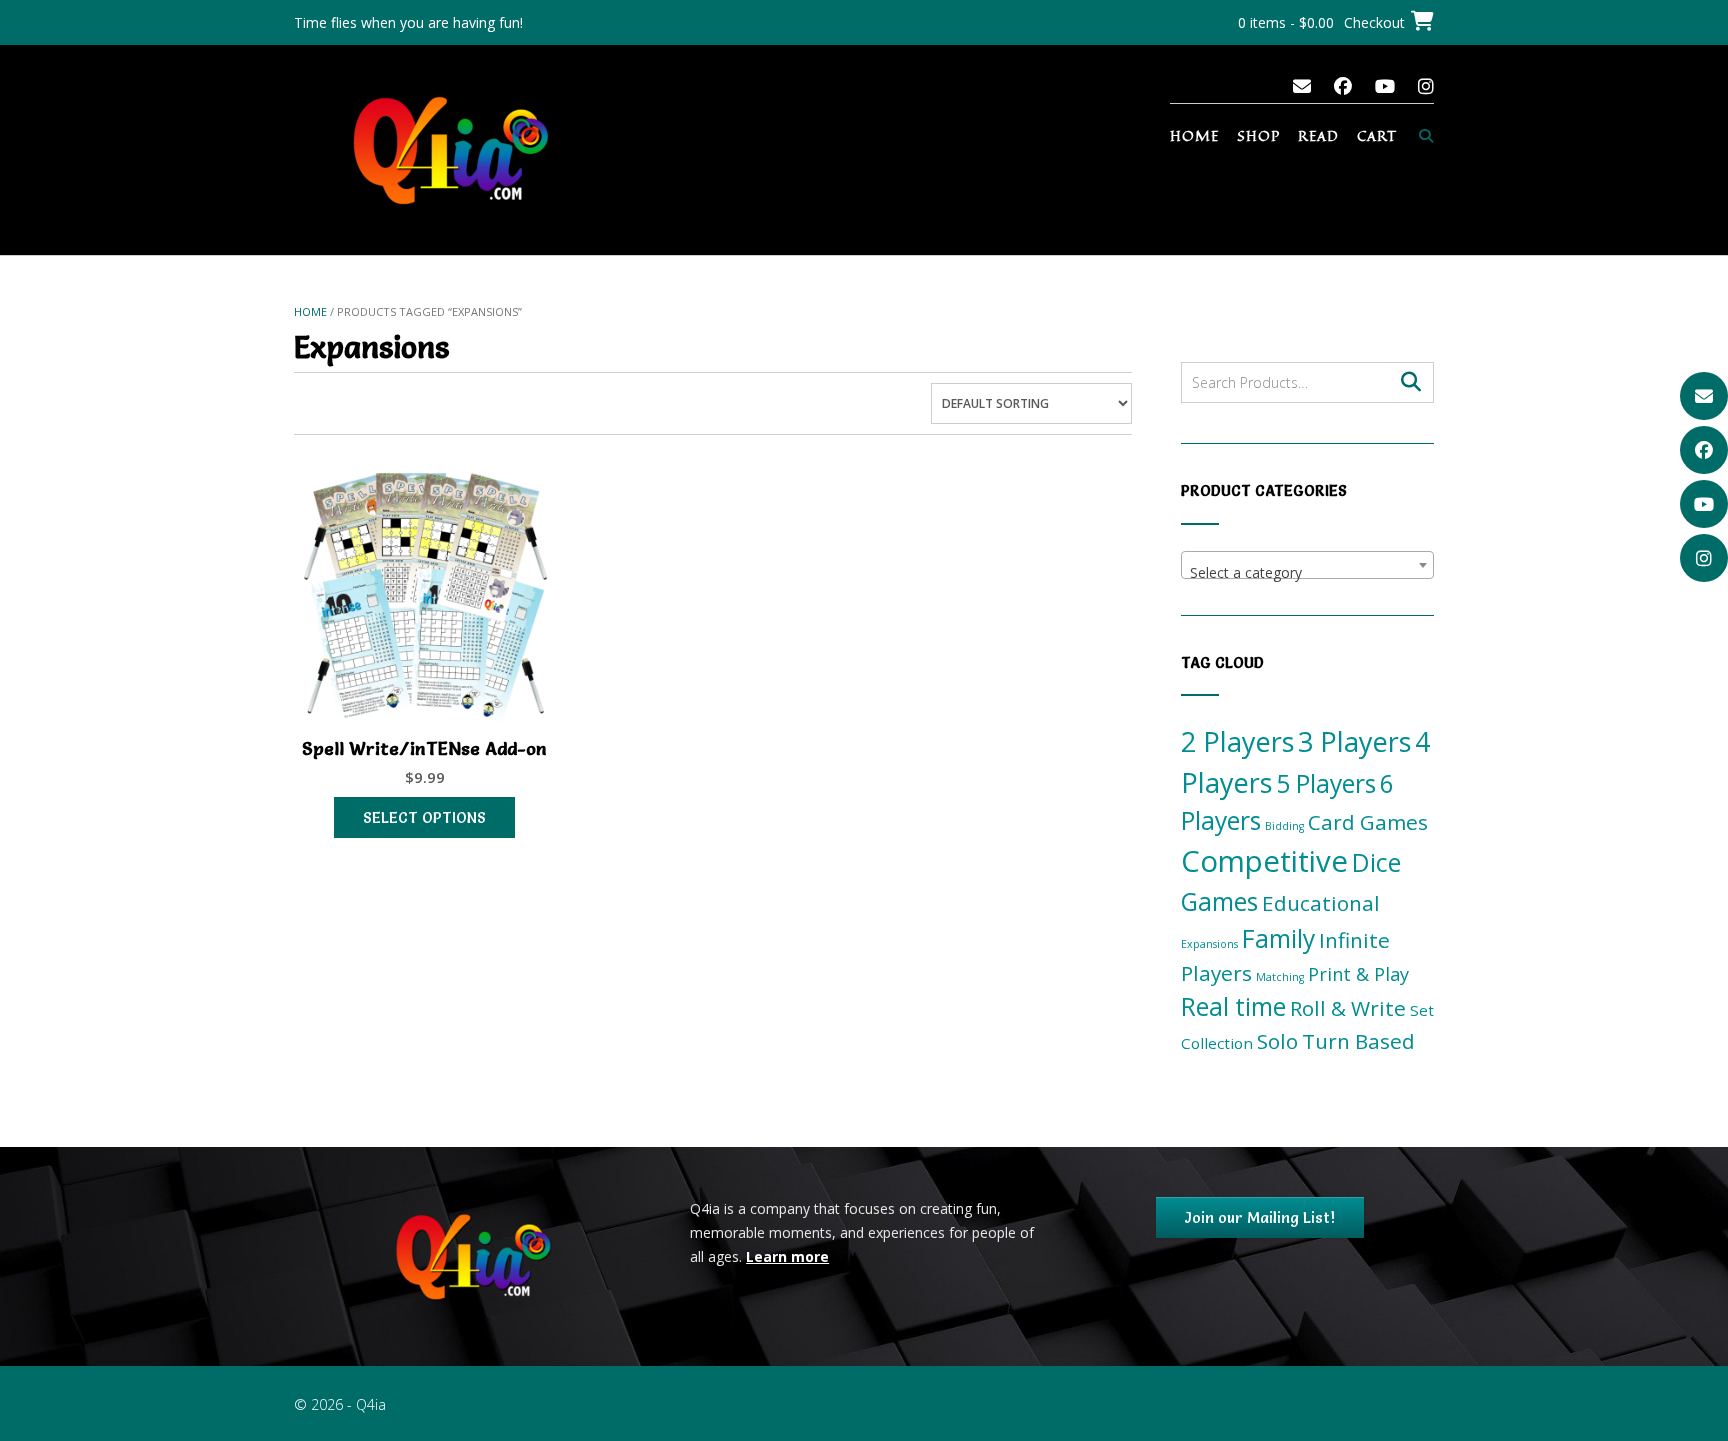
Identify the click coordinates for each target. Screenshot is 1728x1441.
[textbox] (1307, 573)
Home (1194, 135)
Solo (1277, 1041)
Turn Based (1358, 1041)
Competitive (1264, 861)
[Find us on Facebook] (1343, 86)
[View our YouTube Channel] (1385, 86)
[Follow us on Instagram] (1426, 86)
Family (1278, 938)
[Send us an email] (1302, 86)
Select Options (424, 817)
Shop (1258, 135)
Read (1318, 135)
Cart (1377, 135)
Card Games (1368, 822)
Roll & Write (1348, 1008)
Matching (1280, 977)
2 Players (1237, 741)
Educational (1321, 903)
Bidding (1284, 826)
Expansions (1209, 944)
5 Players (1326, 783)
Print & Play (1358, 974)
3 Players (1354, 741)
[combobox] (1307, 565)
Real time (1233, 1006)
